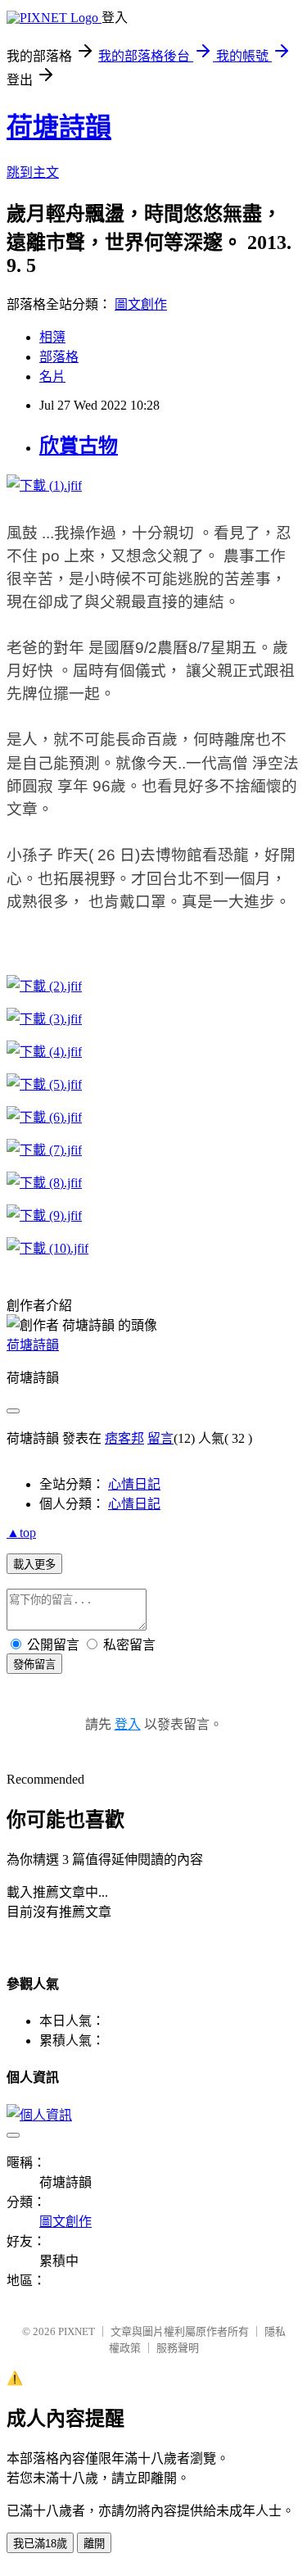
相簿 (52, 337)
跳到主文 (33, 172)
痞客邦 (124, 1438)
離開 (94, 2544)
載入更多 (34, 1565)
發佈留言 (34, 1664)
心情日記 (134, 1484)
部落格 (59, 357)
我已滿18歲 (40, 2544)
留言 (160, 1438)
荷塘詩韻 (59, 127)
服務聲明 (178, 2348)
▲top (21, 1533)
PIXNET (77, 2331)
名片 (52, 376)
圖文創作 (141, 304)
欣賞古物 (79, 446)
